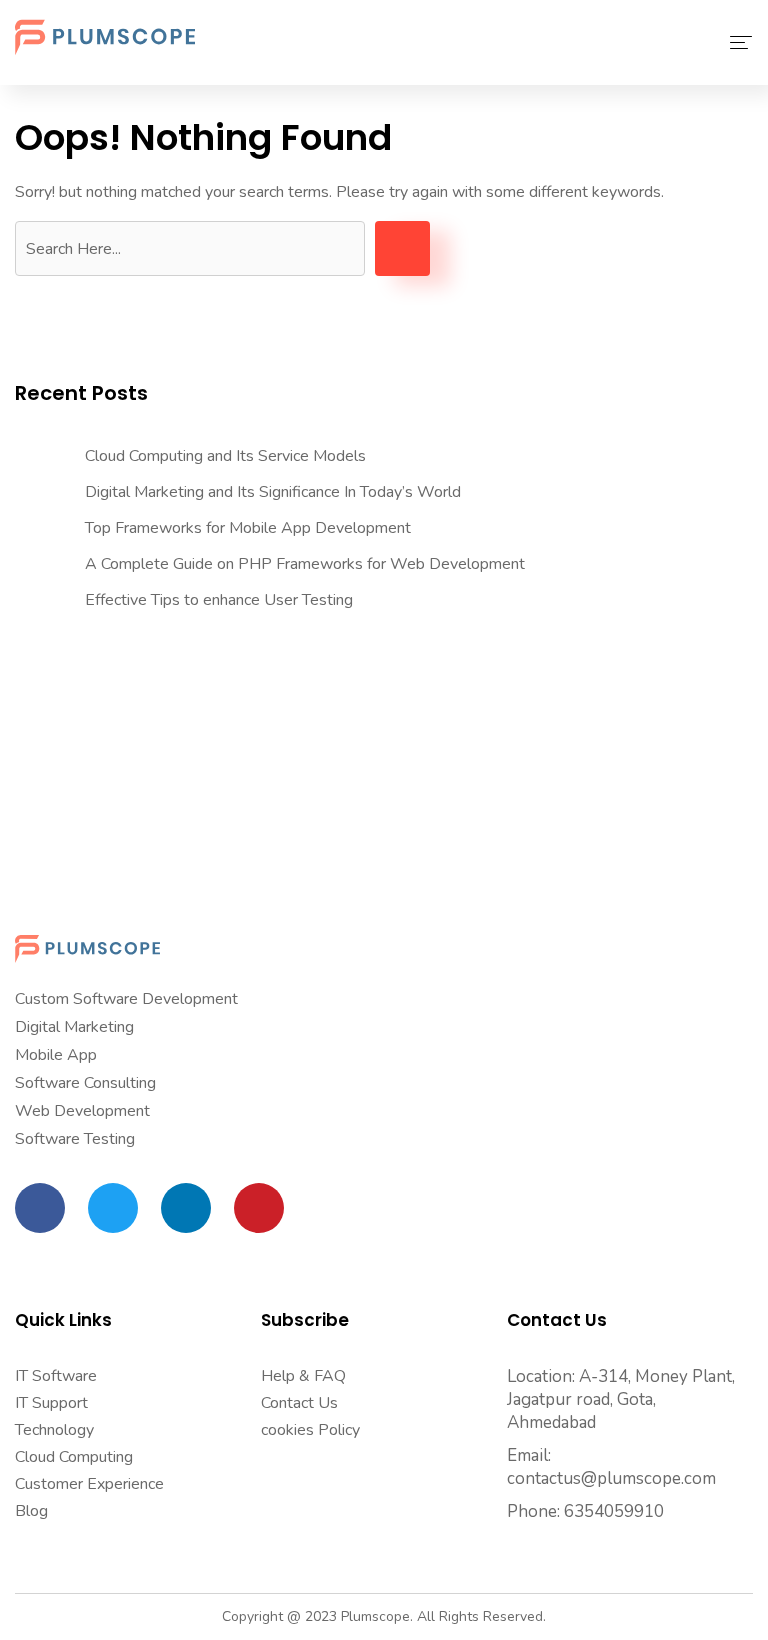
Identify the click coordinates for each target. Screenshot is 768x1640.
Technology (54, 1430)
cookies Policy (310, 1430)
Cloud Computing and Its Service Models (225, 456)
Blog (31, 1511)
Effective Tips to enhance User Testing (219, 600)
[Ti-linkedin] (186, 1208)
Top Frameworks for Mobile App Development (248, 528)
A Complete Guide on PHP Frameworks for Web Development (305, 564)
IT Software (56, 1376)
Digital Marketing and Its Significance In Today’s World (273, 492)
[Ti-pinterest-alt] (259, 1208)
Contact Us (299, 1403)
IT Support (51, 1403)
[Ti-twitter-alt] (113, 1208)
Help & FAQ (303, 1376)
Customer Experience (89, 1484)
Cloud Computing (74, 1457)
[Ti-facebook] (40, 1208)
